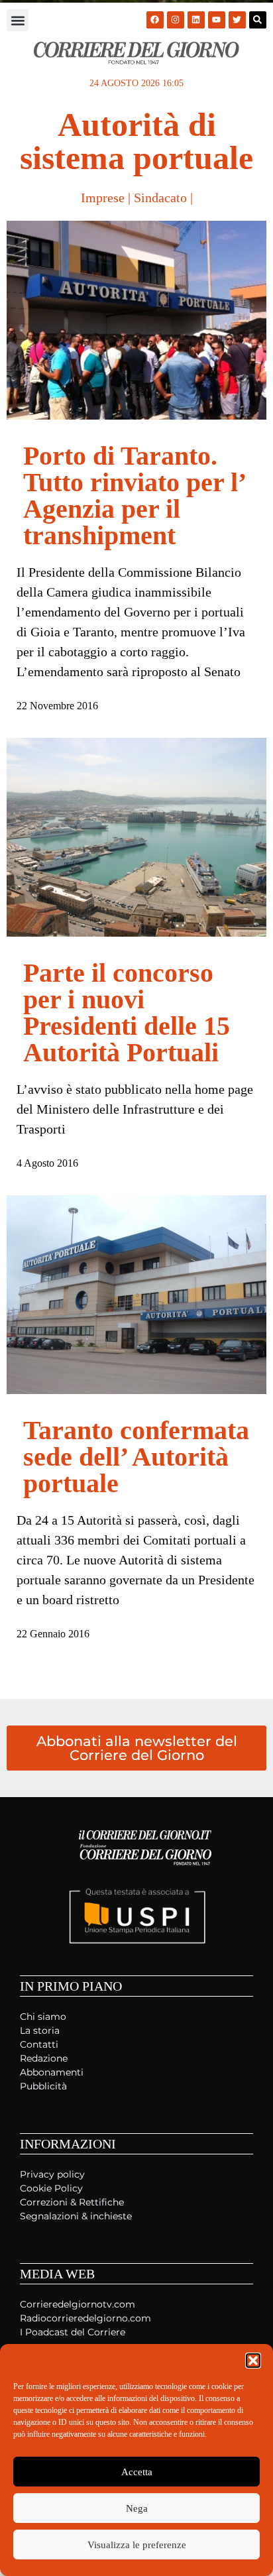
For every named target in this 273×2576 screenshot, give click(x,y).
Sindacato (160, 198)
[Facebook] (155, 20)
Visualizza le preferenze (137, 2545)
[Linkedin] (196, 20)
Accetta (137, 2472)
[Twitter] (237, 20)
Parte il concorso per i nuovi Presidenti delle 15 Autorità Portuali (127, 1013)
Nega (137, 2508)
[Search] (258, 20)
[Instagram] (176, 20)
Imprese (103, 198)
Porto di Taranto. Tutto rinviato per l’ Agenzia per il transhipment (134, 496)
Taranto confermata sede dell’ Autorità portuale (136, 1457)
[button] (253, 2361)
